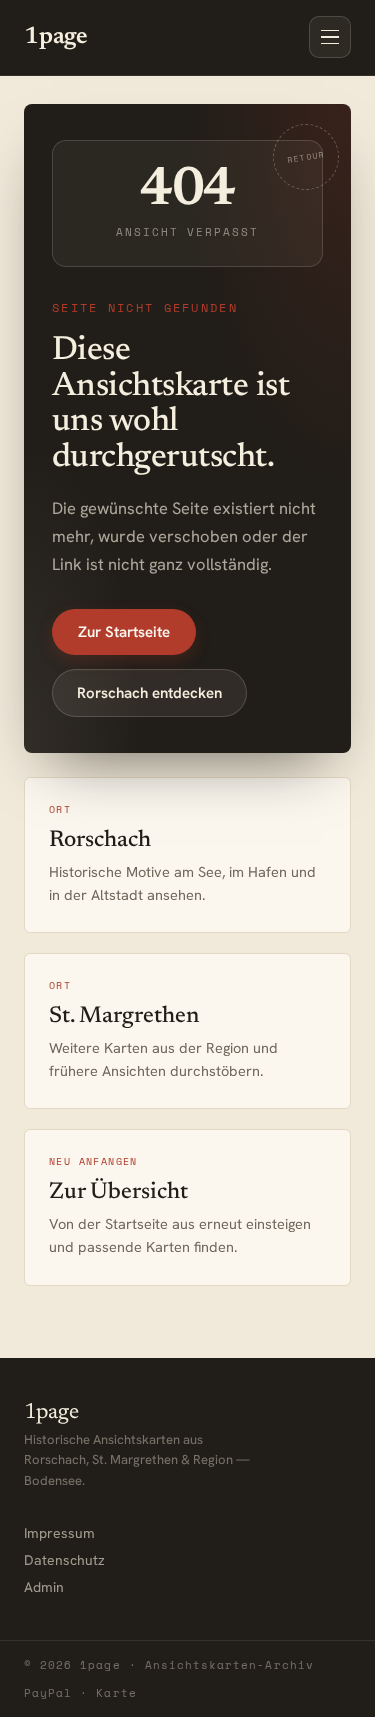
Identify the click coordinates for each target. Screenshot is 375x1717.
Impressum (59, 1533)
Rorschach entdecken (149, 693)
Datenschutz (64, 1560)
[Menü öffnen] (330, 37)
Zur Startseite (124, 632)
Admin (44, 1587)
